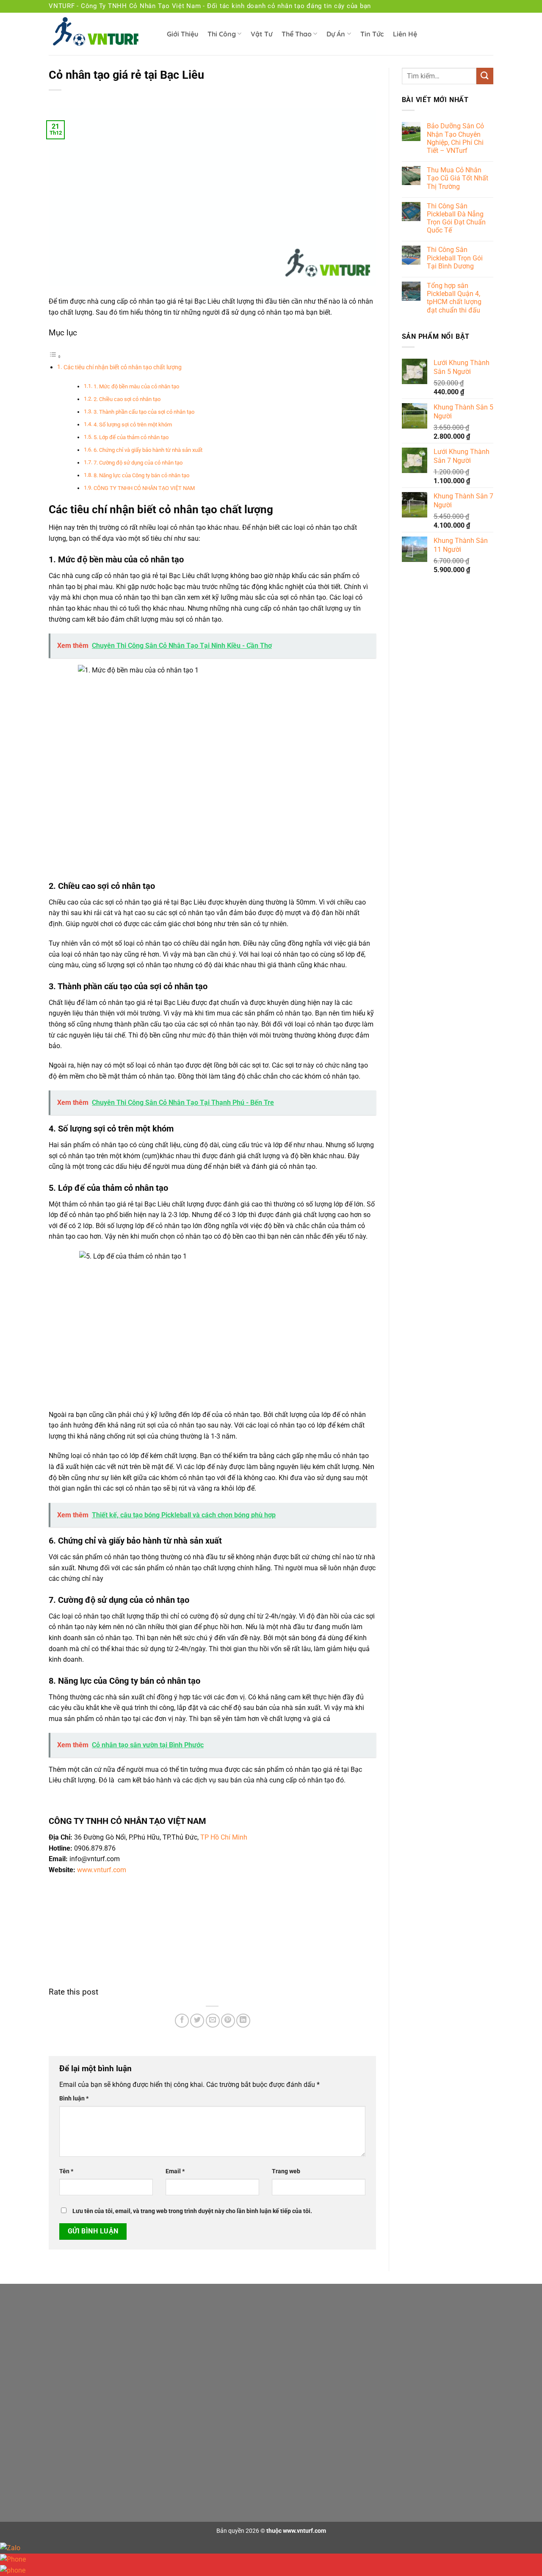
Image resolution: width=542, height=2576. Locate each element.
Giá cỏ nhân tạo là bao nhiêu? (288, 2328)
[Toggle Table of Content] (55, 356)
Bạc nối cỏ (413, 2345)
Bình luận (74, 2099)
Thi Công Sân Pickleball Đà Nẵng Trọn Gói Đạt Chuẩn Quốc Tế (456, 218)
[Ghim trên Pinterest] (228, 2021)
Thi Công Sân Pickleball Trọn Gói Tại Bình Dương (455, 258)
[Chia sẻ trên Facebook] (182, 2021)
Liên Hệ (405, 34)
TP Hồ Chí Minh (224, 1837)
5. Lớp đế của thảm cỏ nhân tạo (131, 437)
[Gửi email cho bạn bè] (213, 2021)
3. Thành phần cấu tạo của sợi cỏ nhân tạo (144, 412)
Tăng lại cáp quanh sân (280, 2473)
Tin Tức (372, 34)
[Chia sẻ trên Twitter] (197, 2021)
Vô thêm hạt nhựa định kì (282, 2438)
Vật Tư (261, 34)
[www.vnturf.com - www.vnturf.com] (101, 34)
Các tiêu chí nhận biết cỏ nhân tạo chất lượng (123, 367)
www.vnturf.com (102, 1870)
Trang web (286, 2171)
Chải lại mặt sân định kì (279, 2421)
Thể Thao (297, 34)
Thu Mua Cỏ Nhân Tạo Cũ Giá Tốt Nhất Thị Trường (458, 178)
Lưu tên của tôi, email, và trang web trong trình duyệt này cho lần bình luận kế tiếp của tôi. (192, 2211)
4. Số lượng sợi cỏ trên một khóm (133, 425)
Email (175, 2171)
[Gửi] (485, 76)
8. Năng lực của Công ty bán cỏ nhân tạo (141, 475)
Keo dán (411, 2328)
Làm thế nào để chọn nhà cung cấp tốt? (301, 2362)
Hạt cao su (414, 2362)
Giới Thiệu (183, 34)
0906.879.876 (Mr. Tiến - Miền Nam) (131, 2448)
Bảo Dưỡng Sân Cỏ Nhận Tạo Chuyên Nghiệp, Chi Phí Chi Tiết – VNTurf (455, 138)
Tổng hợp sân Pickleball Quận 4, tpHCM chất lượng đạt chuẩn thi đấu (454, 298)
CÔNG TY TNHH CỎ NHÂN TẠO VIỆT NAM (144, 488)
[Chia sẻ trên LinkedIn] (243, 2021)
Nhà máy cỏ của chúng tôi (283, 2379)
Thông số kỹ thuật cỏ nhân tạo (289, 2345)
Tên (66, 2171)
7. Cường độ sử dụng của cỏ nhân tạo (138, 463)
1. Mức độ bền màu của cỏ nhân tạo (136, 386)
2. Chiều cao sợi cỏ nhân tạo (127, 399)
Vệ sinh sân (264, 2456)
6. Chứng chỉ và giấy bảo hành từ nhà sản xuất (148, 450)
